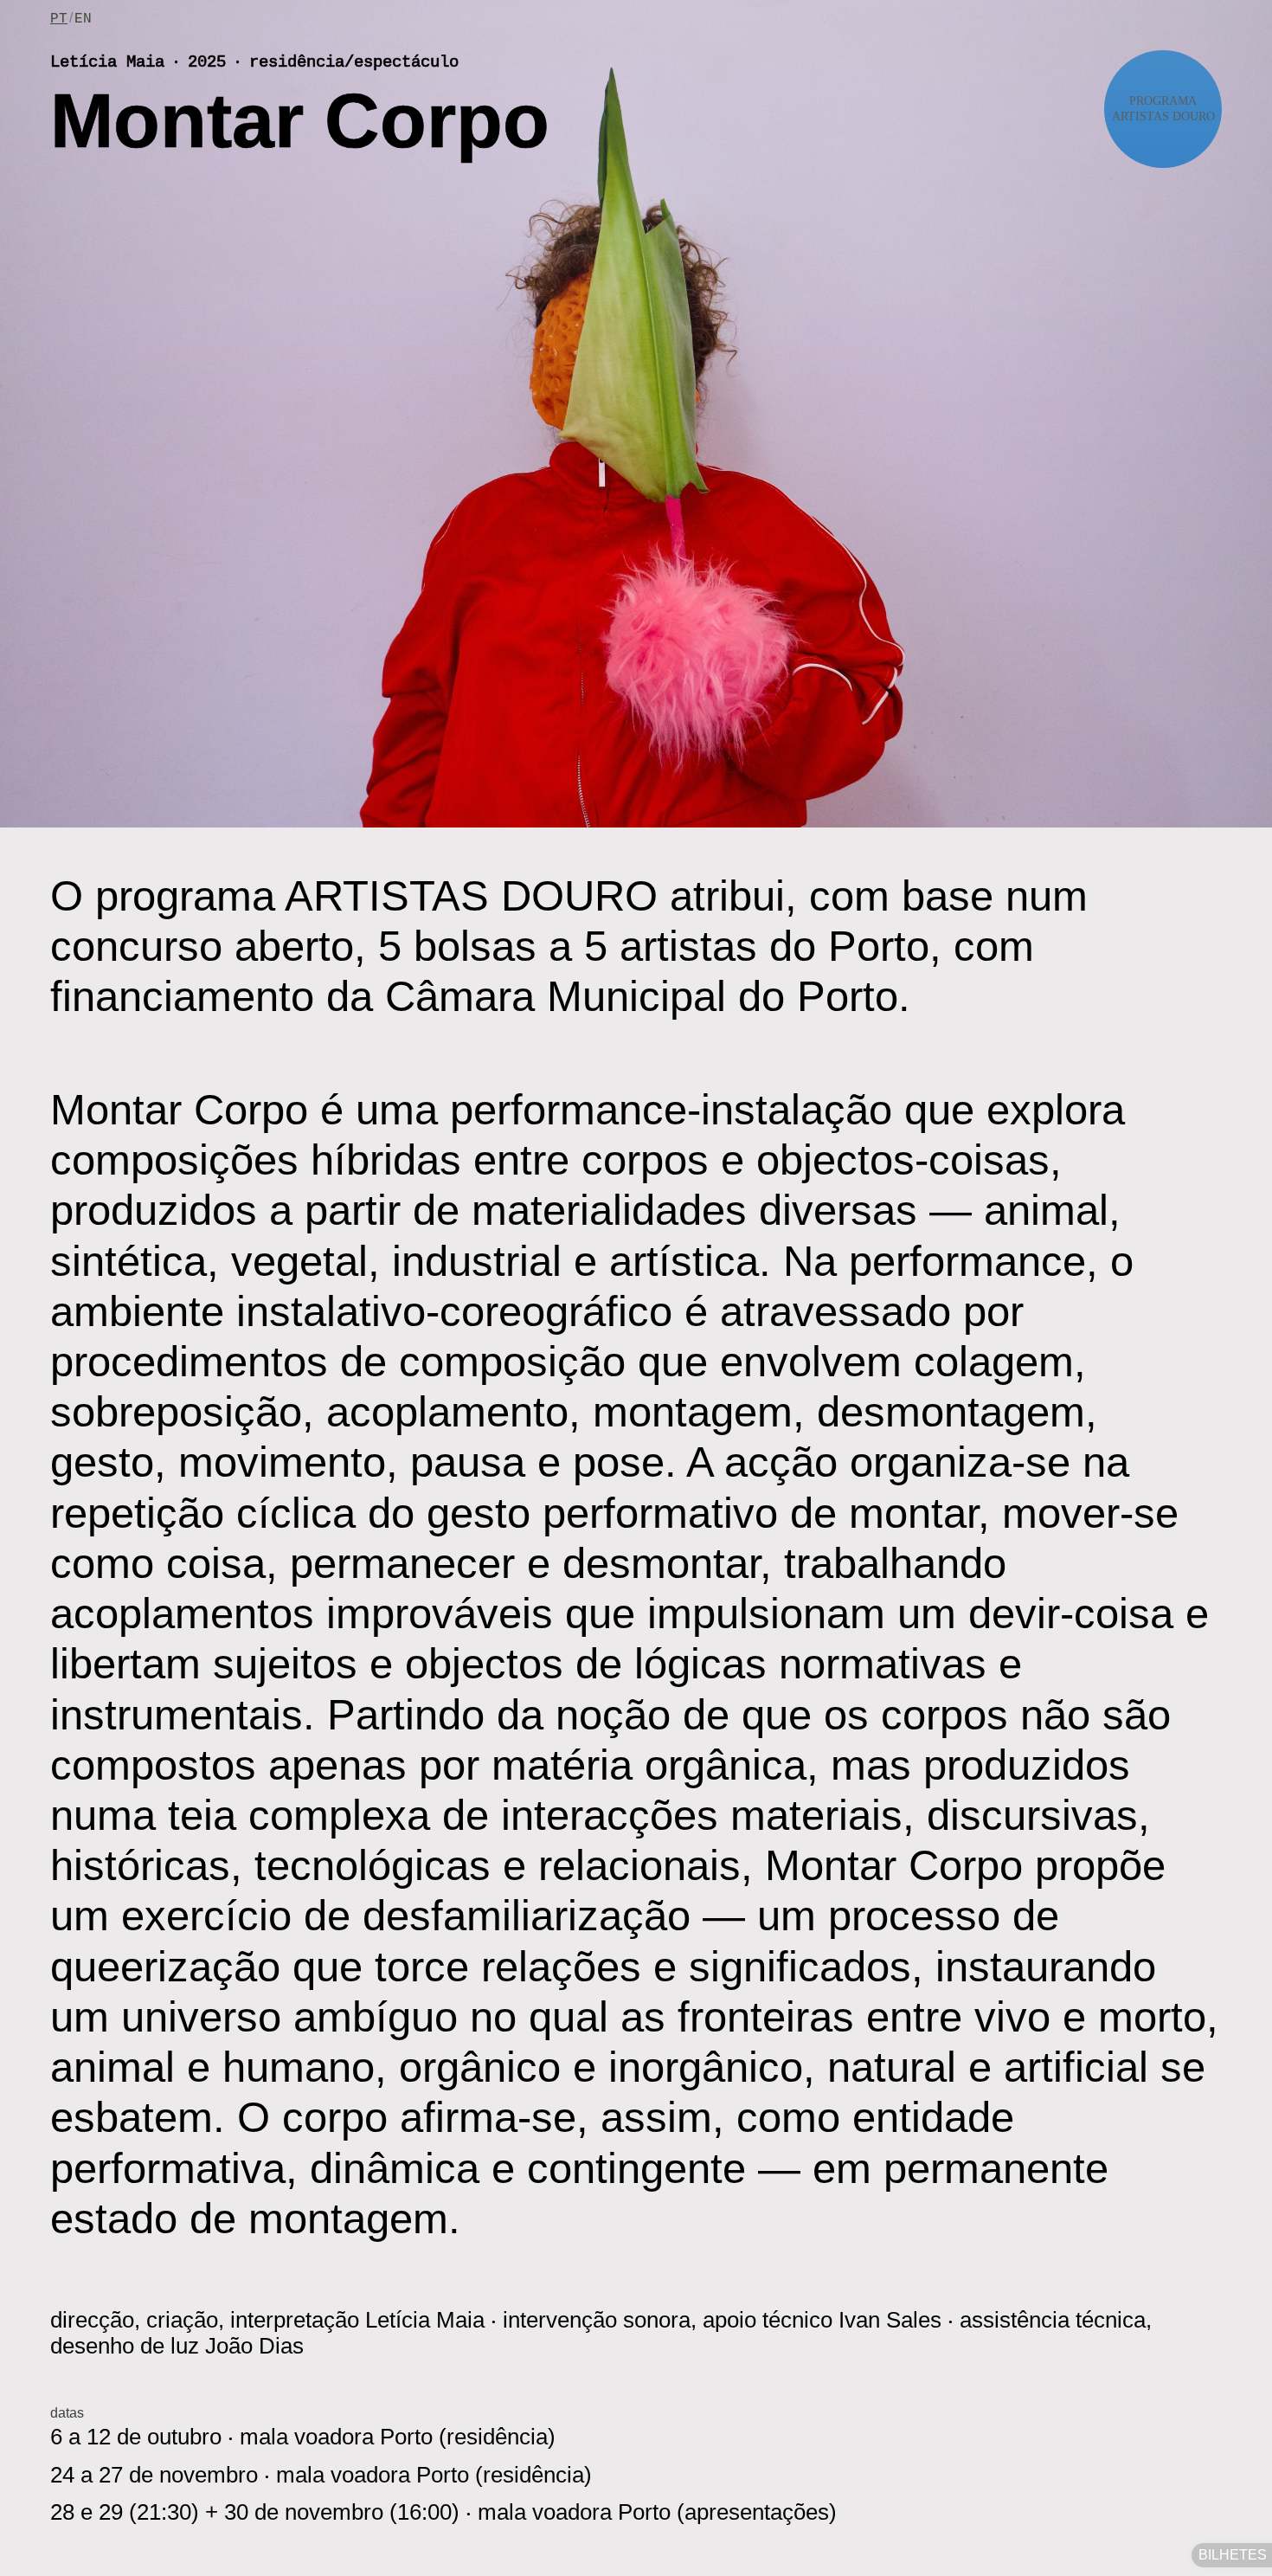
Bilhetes (1233, 2555)
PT (59, 19)
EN (83, 19)
